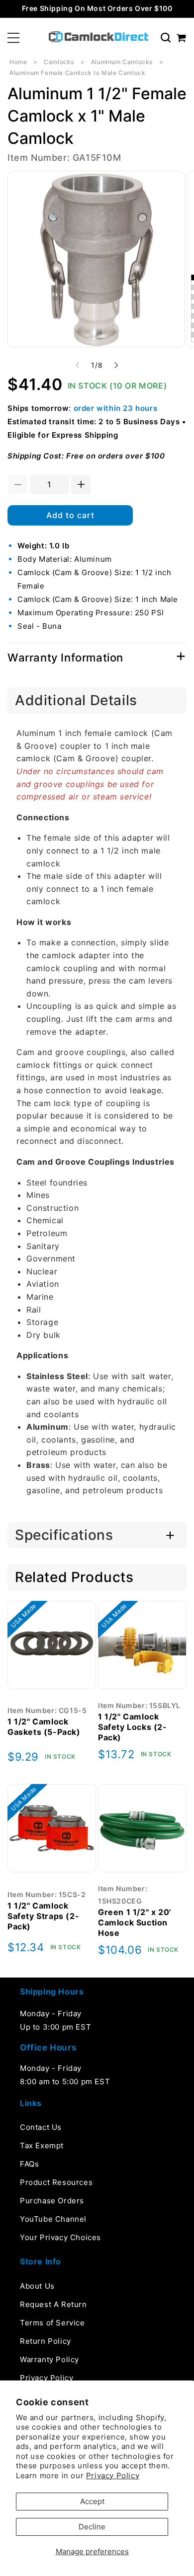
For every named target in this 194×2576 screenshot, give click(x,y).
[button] (13, 38)
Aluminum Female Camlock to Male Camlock (77, 73)
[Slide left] (78, 365)
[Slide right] (116, 365)
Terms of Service (52, 2323)
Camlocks (59, 62)
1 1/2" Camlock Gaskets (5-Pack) (44, 1727)
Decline (92, 2527)
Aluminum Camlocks (122, 62)
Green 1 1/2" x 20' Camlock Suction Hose (135, 1922)
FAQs (29, 2164)
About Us (37, 2286)
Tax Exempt (42, 2146)
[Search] (166, 38)
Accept (92, 2501)
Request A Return (53, 2304)
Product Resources (56, 2182)
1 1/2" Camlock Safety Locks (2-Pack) (133, 1727)
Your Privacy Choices (60, 2237)
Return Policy (46, 2341)
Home (18, 62)
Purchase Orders (52, 2201)
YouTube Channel (53, 2219)
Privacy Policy (113, 2476)
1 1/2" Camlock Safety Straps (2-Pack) (43, 1916)
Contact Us (41, 2127)
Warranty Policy (49, 2359)
